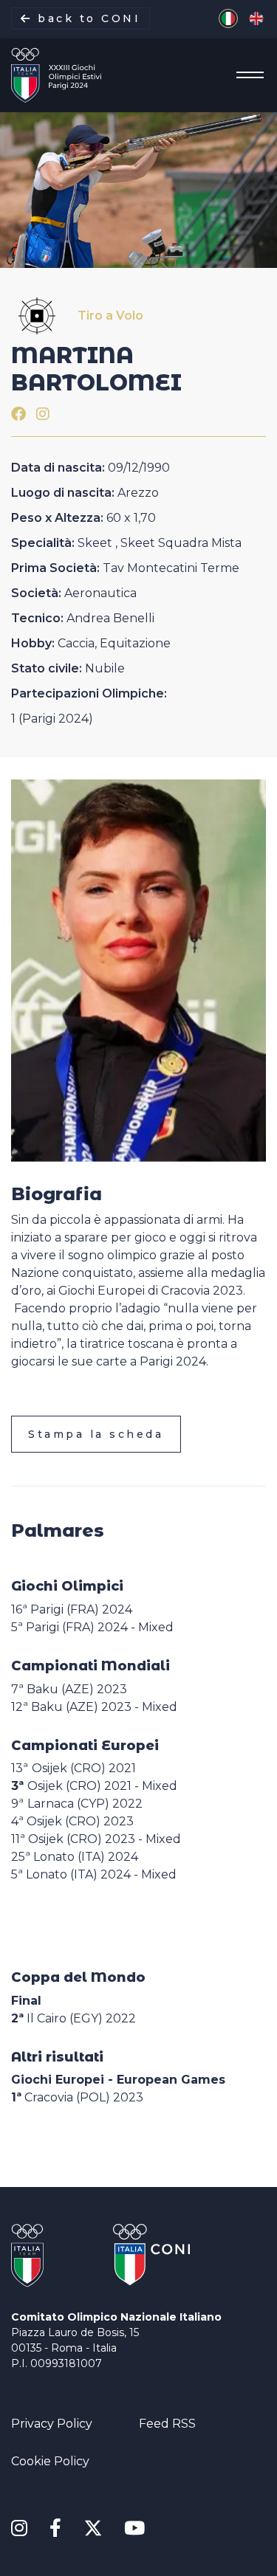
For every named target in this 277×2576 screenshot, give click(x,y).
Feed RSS (167, 2424)
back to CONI (87, 18)
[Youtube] (134, 2529)
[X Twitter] (93, 2525)
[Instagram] (19, 2529)
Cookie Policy (50, 2461)
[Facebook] (18, 414)
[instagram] (43, 414)
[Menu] (246, 75)
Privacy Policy (52, 2424)
